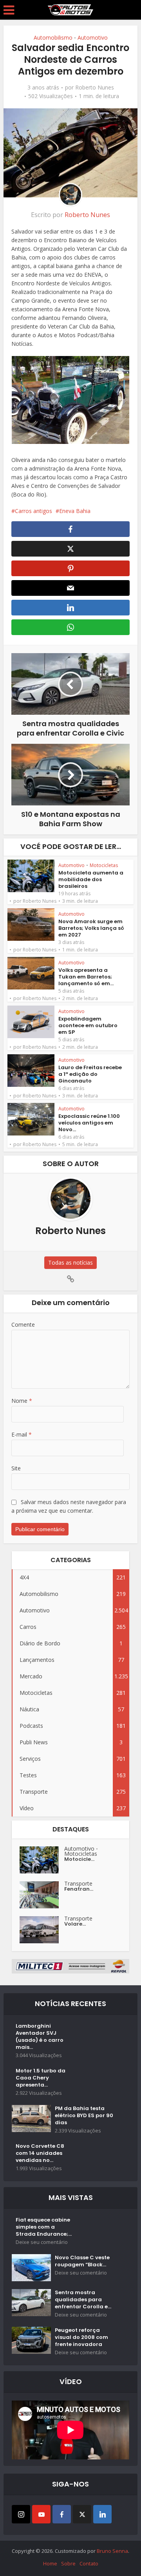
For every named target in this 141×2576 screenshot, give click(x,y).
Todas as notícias (70, 1262)
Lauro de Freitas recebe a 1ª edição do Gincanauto (90, 1074)
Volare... (75, 1924)
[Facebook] (62, 2514)
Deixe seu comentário (42, 2242)
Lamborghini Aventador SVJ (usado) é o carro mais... (40, 2037)
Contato (89, 2563)
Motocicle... (79, 1859)
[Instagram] (21, 2514)
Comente (23, 1325)
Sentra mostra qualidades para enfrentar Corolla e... (83, 2300)
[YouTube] (41, 2514)
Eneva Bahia (75, 511)
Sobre (68, 2563)
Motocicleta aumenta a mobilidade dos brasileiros (91, 879)
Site (16, 1468)
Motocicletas (104, 865)
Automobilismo (53, 37)
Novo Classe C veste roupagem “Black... (82, 2261)
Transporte (78, 1883)
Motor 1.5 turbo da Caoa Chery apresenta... (41, 2078)
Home (50, 2563)
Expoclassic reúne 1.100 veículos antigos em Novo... (89, 1123)
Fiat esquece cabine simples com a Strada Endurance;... (44, 2227)
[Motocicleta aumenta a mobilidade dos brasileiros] (42, 1860)
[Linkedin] (102, 2514)
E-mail (22, 1434)
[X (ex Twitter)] (82, 2514)
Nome (22, 1401)
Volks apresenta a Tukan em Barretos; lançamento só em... (86, 977)
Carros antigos (33, 511)
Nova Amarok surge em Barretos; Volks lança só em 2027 (91, 928)
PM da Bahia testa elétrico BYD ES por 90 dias (84, 2116)
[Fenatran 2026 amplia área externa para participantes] (42, 1895)
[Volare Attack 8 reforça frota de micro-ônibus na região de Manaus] (42, 1930)
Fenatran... (79, 1889)
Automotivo (93, 37)
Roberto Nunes (95, 88)
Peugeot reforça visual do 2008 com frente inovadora (81, 2337)
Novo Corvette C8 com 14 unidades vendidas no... (40, 2153)
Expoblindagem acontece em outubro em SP (88, 1025)
